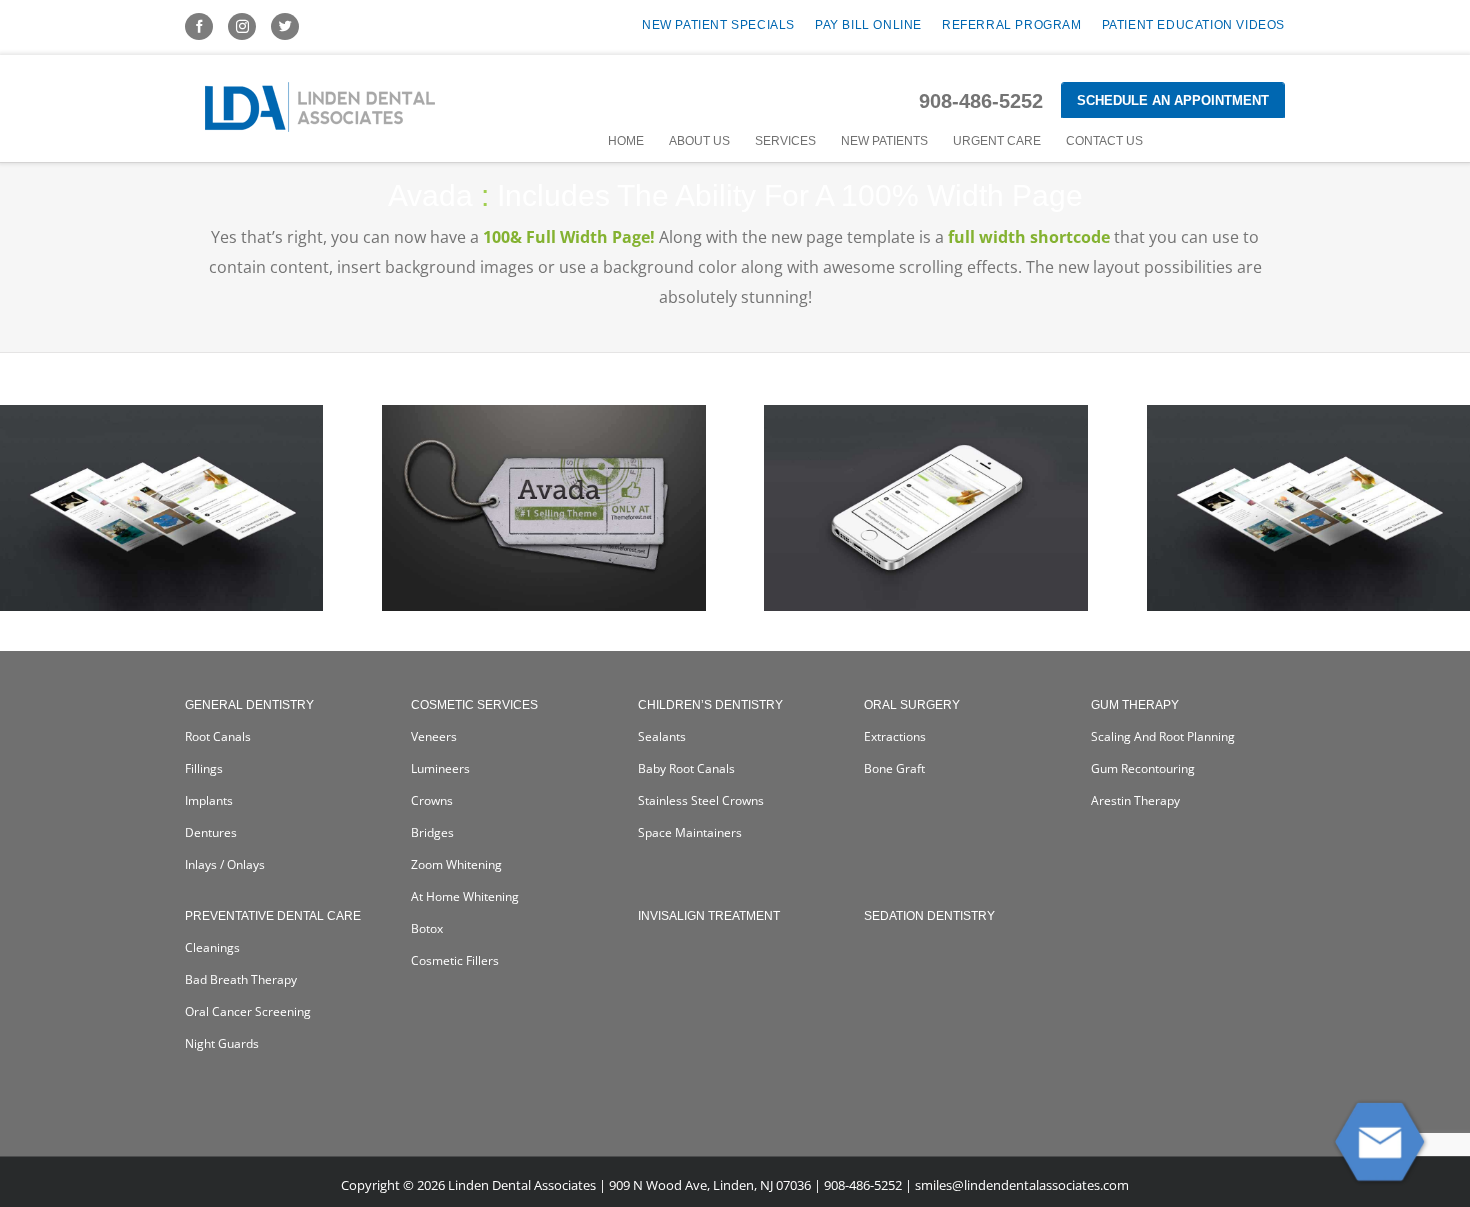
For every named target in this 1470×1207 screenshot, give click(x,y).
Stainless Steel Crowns (701, 800)
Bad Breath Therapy (241, 979)
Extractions (895, 736)
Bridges (432, 832)
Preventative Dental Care (273, 916)
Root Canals (218, 736)
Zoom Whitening (456, 864)
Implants (209, 800)
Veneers (434, 736)
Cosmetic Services (474, 705)
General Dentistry (249, 705)
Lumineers (440, 768)
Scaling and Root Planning (1163, 736)
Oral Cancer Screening (248, 1011)
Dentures (211, 832)
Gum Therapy (1135, 705)
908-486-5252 (981, 101)
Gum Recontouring (1143, 768)
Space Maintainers (690, 832)
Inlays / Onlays (225, 864)
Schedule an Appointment (1173, 100)
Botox (427, 928)
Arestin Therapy (1135, 800)
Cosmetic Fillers (455, 960)
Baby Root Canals (686, 768)
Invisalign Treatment (709, 916)
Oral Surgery (912, 705)
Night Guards (222, 1043)
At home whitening (465, 896)
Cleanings (212, 947)
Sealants (662, 736)
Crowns (432, 800)
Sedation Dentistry (929, 916)
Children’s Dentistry (710, 705)
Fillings (204, 768)
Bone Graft (894, 768)
